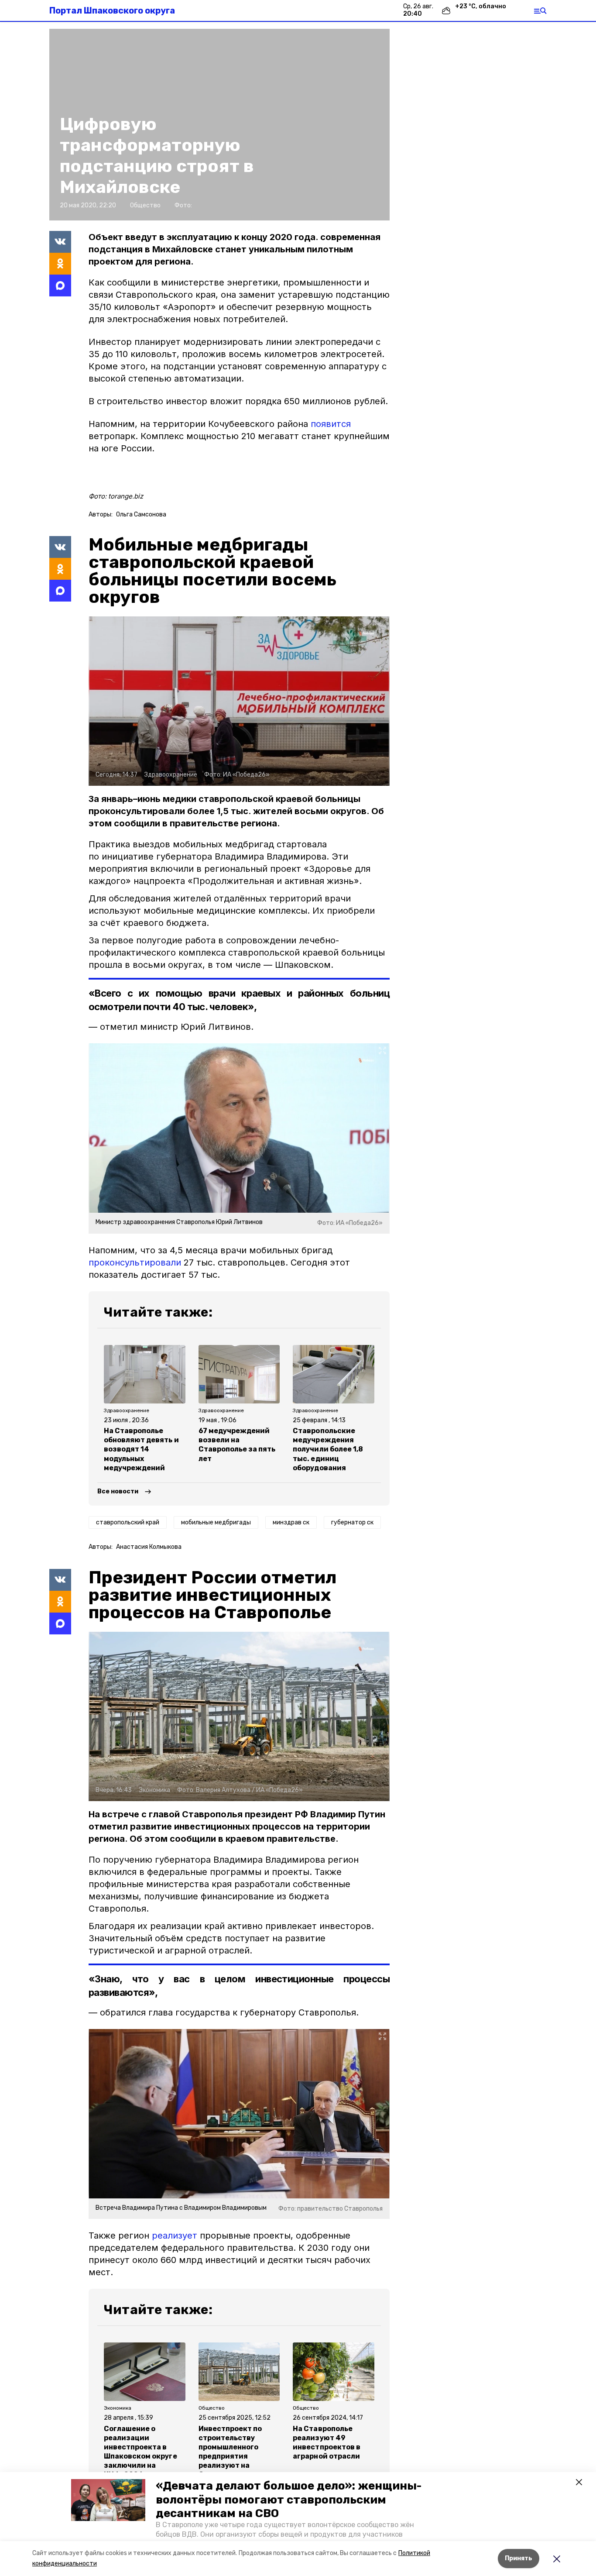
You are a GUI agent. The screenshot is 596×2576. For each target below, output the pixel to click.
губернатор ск (352, 1522)
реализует (175, 2236)
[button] (108, 2500)
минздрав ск (291, 1522)
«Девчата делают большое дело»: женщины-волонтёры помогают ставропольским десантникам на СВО (289, 2499)
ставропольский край (128, 1522)
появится (331, 424)
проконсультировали (135, 1262)
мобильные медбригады (216, 1522)
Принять (519, 2558)
